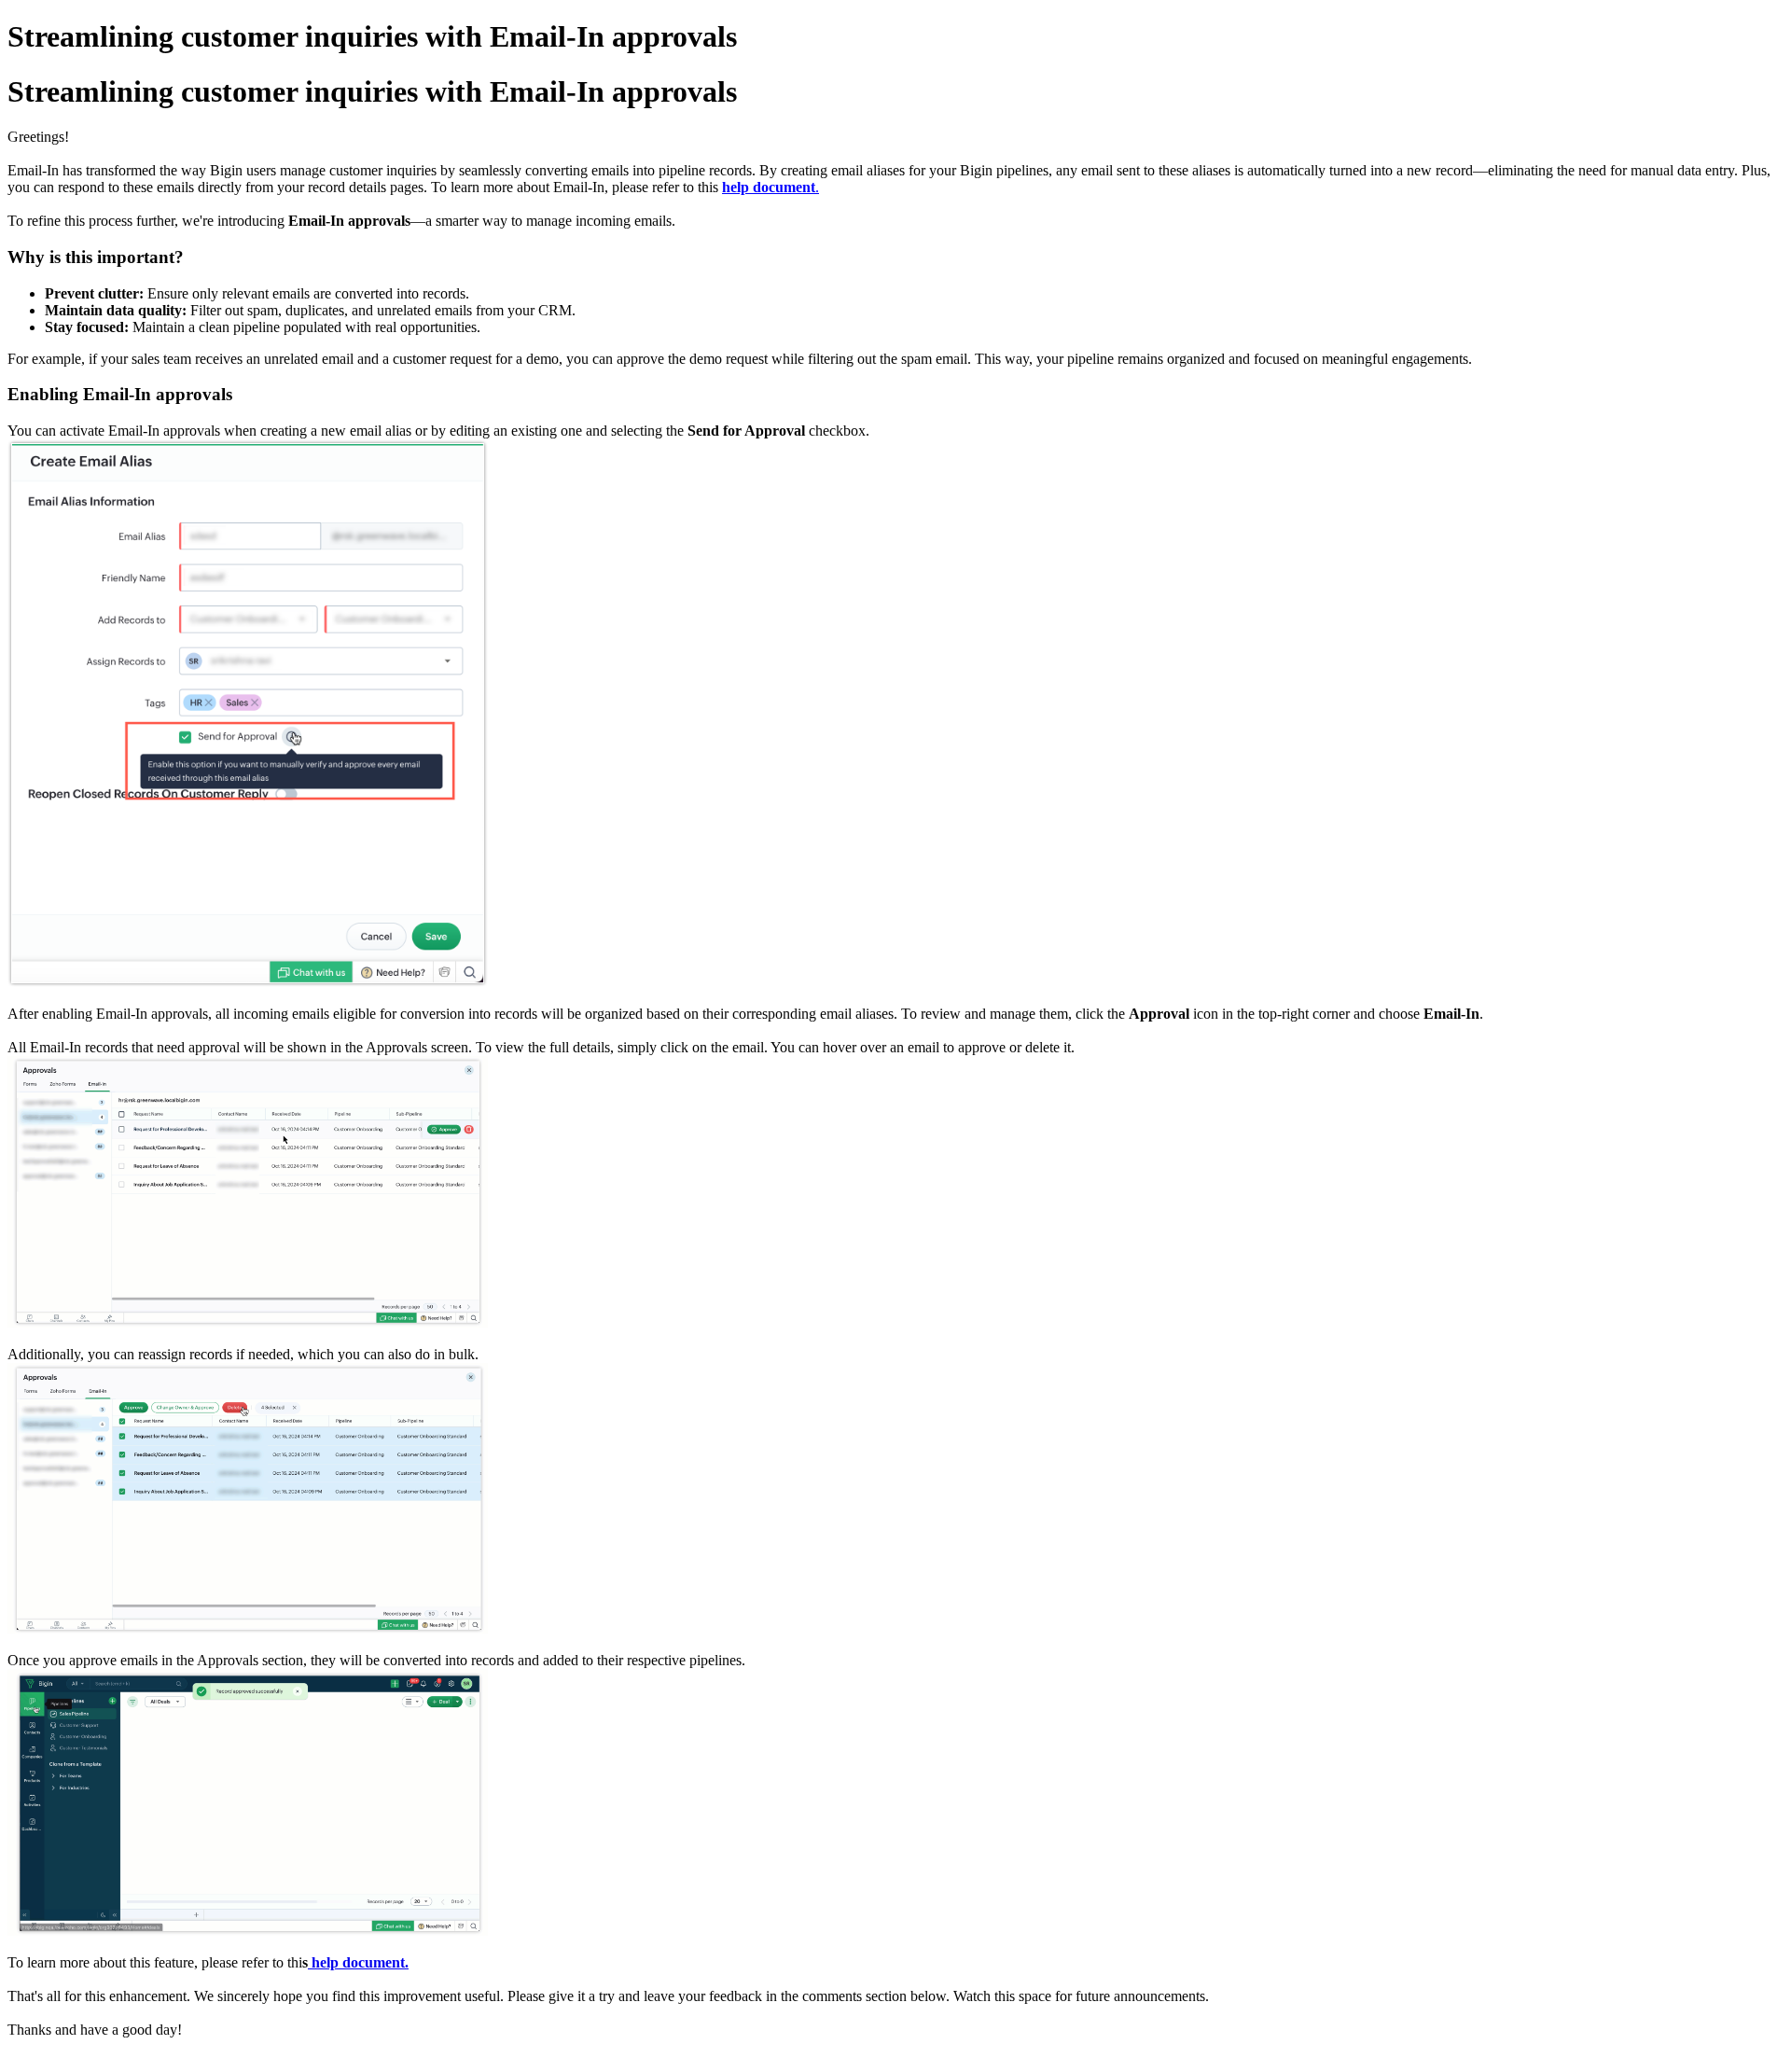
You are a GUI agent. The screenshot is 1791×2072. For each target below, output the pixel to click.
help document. (360, 1962)
